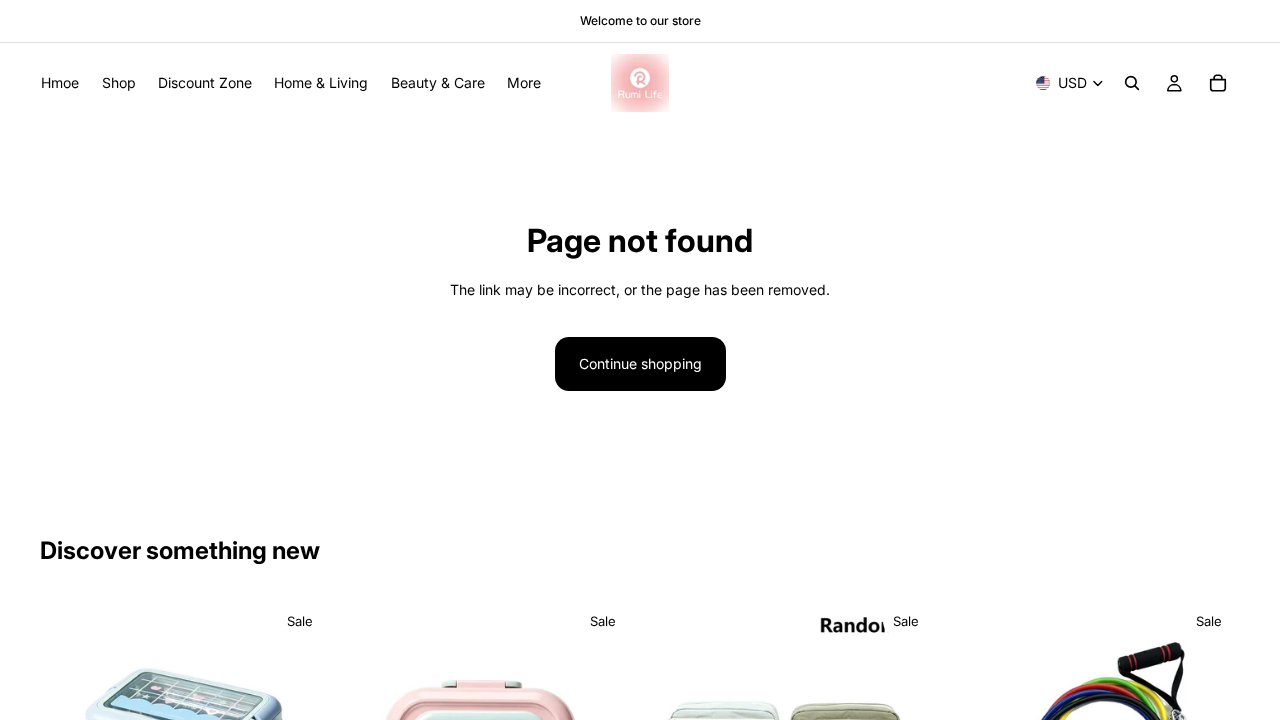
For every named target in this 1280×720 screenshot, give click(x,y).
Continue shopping (640, 363)
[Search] (1132, 83)
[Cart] (1218, 83)
